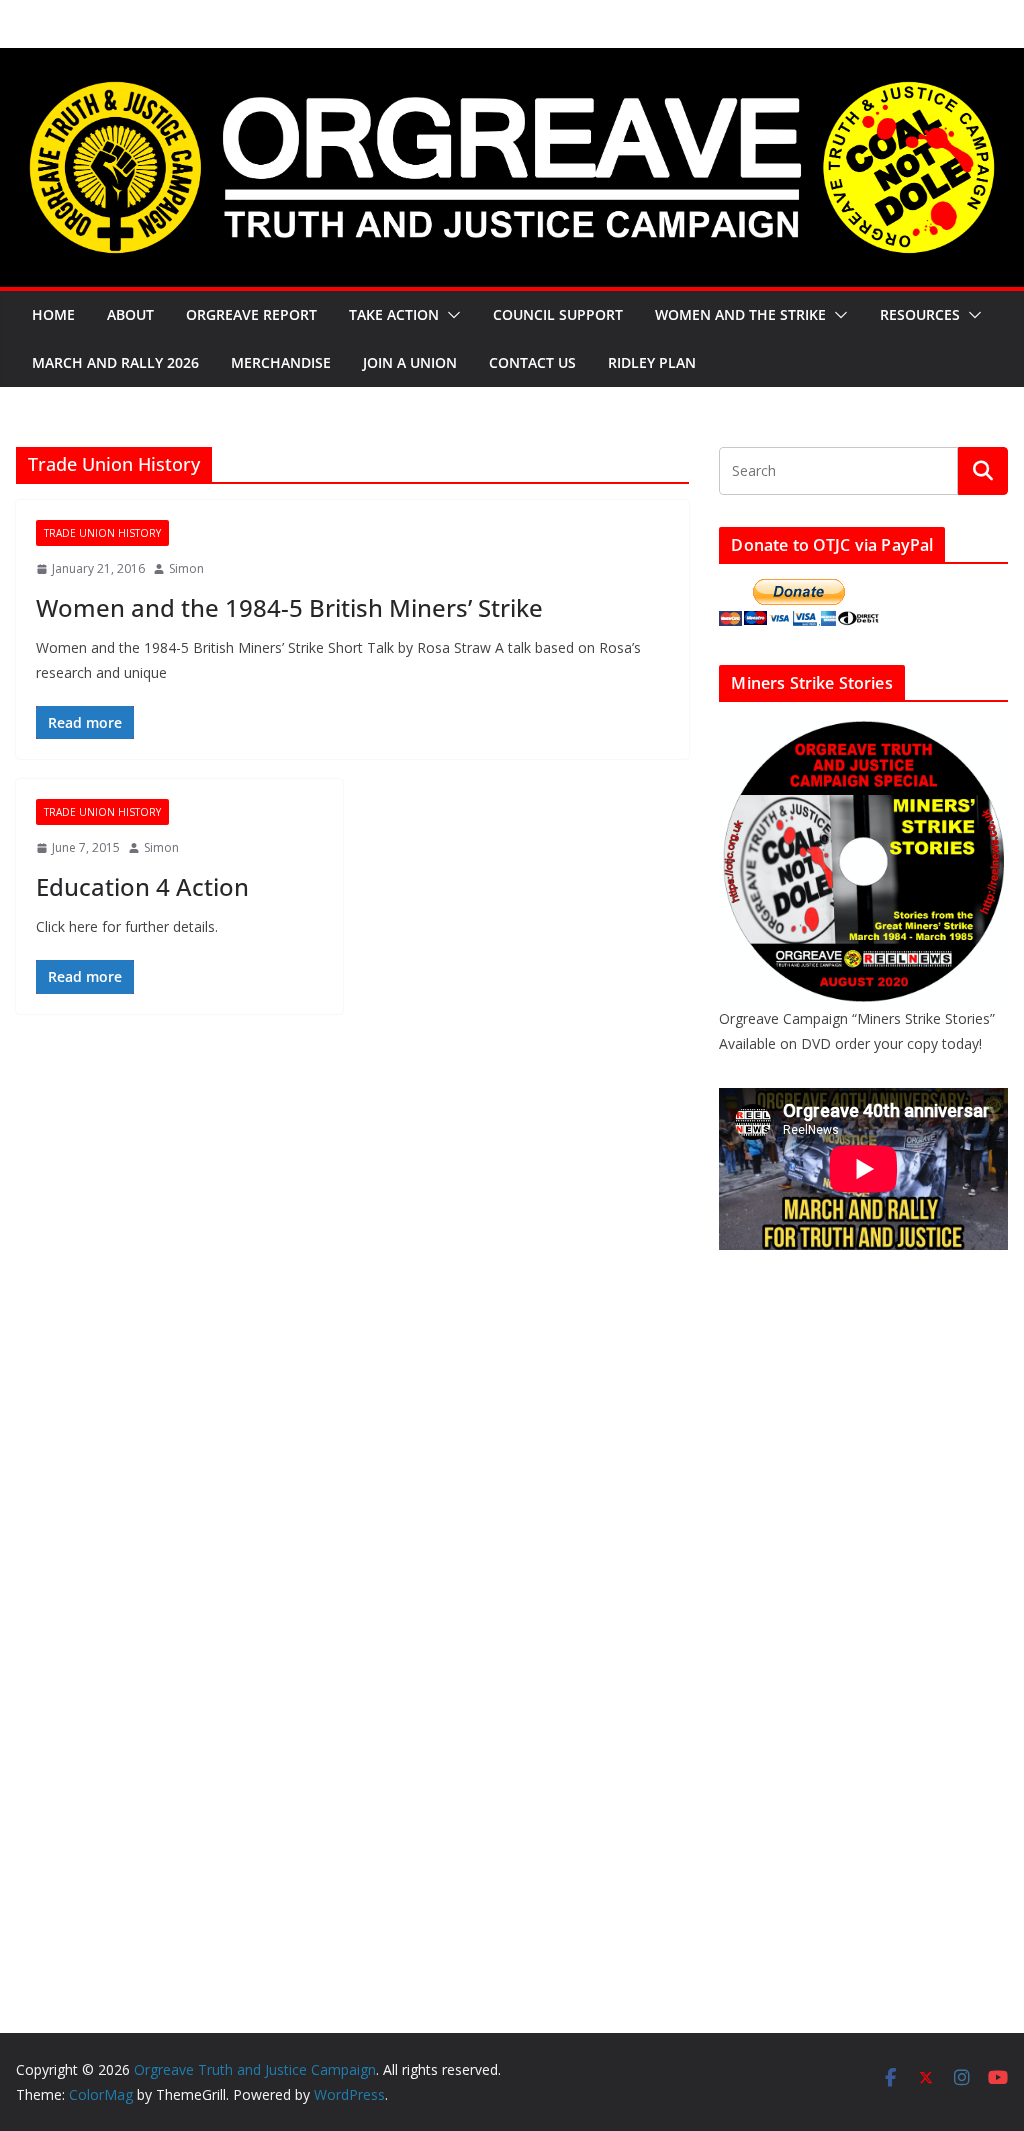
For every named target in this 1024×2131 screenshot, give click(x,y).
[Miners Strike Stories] (863, 729)
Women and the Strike (740, 314)
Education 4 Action (142, 886)
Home (53, 314)
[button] (450, 315)
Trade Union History (102, 533)
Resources (920, 314)
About (130, 314)
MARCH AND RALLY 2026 (115, 362)
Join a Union (410, 362)
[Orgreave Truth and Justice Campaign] (512, 62)
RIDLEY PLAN (652, 362)
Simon (186, 568)
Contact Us (532, 362)
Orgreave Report (251, 314)
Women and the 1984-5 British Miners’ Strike (289, 607)
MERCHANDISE (281, 362)
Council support (558, 314)
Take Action (394, 314)
